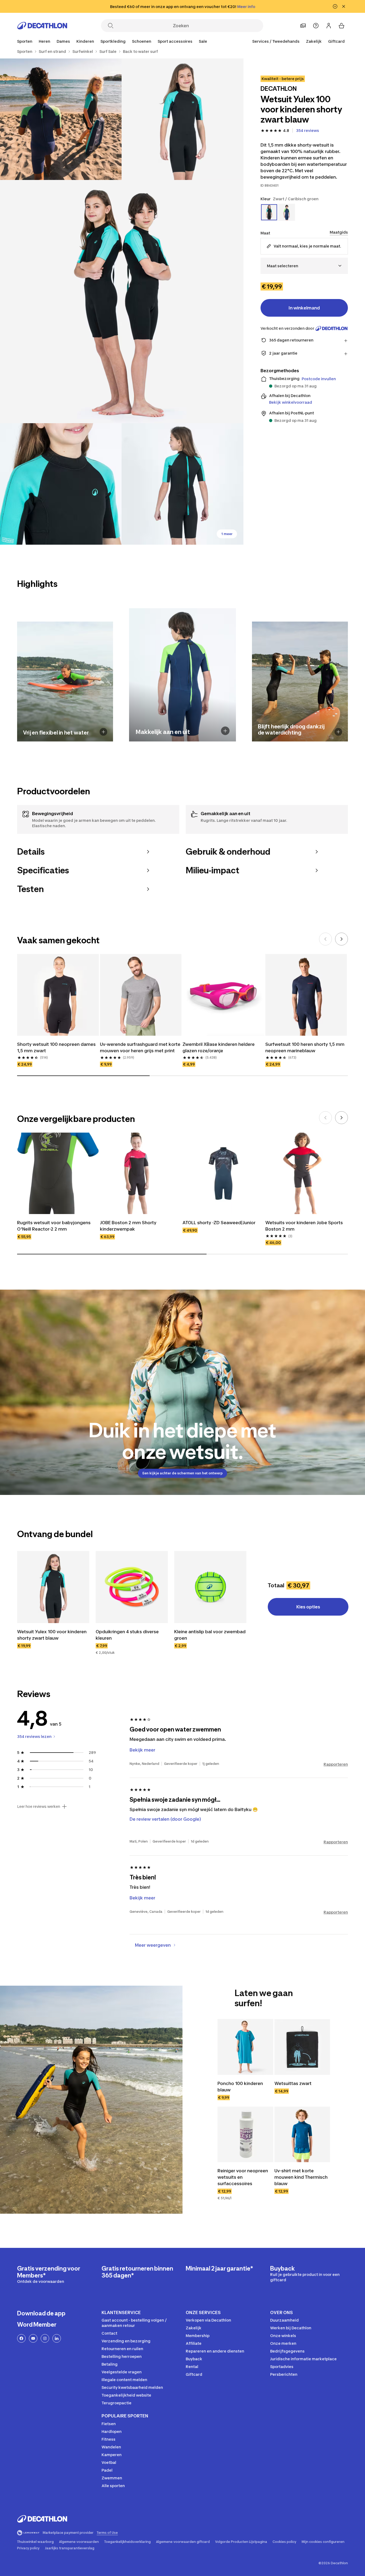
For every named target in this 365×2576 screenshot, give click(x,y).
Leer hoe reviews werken (39, 1807)
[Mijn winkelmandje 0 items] (341, 26)
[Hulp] (316, 26)
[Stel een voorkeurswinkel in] (303, 26)
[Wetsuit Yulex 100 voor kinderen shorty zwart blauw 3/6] (122, 302)
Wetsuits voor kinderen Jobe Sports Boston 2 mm (304, 1226)
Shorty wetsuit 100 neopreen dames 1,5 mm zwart (56, 1047)
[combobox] (304, 266)
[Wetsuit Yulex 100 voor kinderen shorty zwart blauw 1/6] (182, 119)
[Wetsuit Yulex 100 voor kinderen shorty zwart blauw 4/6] (61, 484)
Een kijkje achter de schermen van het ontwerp (183, 1473)
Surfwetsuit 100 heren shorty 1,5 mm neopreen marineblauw (305, 1047)
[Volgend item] (341, 939)
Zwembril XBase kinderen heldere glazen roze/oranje (219, 1047)
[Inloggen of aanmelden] (329, 26)
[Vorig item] (325, 939)
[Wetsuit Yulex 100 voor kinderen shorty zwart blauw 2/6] (61, 119)
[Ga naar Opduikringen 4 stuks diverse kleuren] (132, 1587)
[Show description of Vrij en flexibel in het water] (104, 732)
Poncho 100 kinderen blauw (240, 2087)
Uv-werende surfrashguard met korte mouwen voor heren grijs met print (140, 1047)
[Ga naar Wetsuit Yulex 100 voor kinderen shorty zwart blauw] (53, 1587)
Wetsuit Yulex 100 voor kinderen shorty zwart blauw (52, 1635)
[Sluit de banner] (344, 6)
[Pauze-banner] (335, 6)
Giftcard (336, 41)
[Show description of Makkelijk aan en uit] (225, 731)
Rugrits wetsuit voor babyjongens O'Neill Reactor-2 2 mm (54, 1226)
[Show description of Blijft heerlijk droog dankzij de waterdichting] (338, 732)
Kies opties (308, 1607)
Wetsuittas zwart (293, 2083)
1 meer (227, 534)
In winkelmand (304, 308)
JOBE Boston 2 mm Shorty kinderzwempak (128, 1226)
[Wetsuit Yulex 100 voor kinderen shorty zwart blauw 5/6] (182, 484)
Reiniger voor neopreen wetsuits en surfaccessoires (243, 2177)
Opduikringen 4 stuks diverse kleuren (127, 1635)
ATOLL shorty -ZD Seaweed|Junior (219, 1223)
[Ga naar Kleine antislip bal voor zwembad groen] (210, 1587)
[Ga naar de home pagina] (42, 26)
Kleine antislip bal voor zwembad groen (210, 1635)
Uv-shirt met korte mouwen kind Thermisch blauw (301, 2177)
